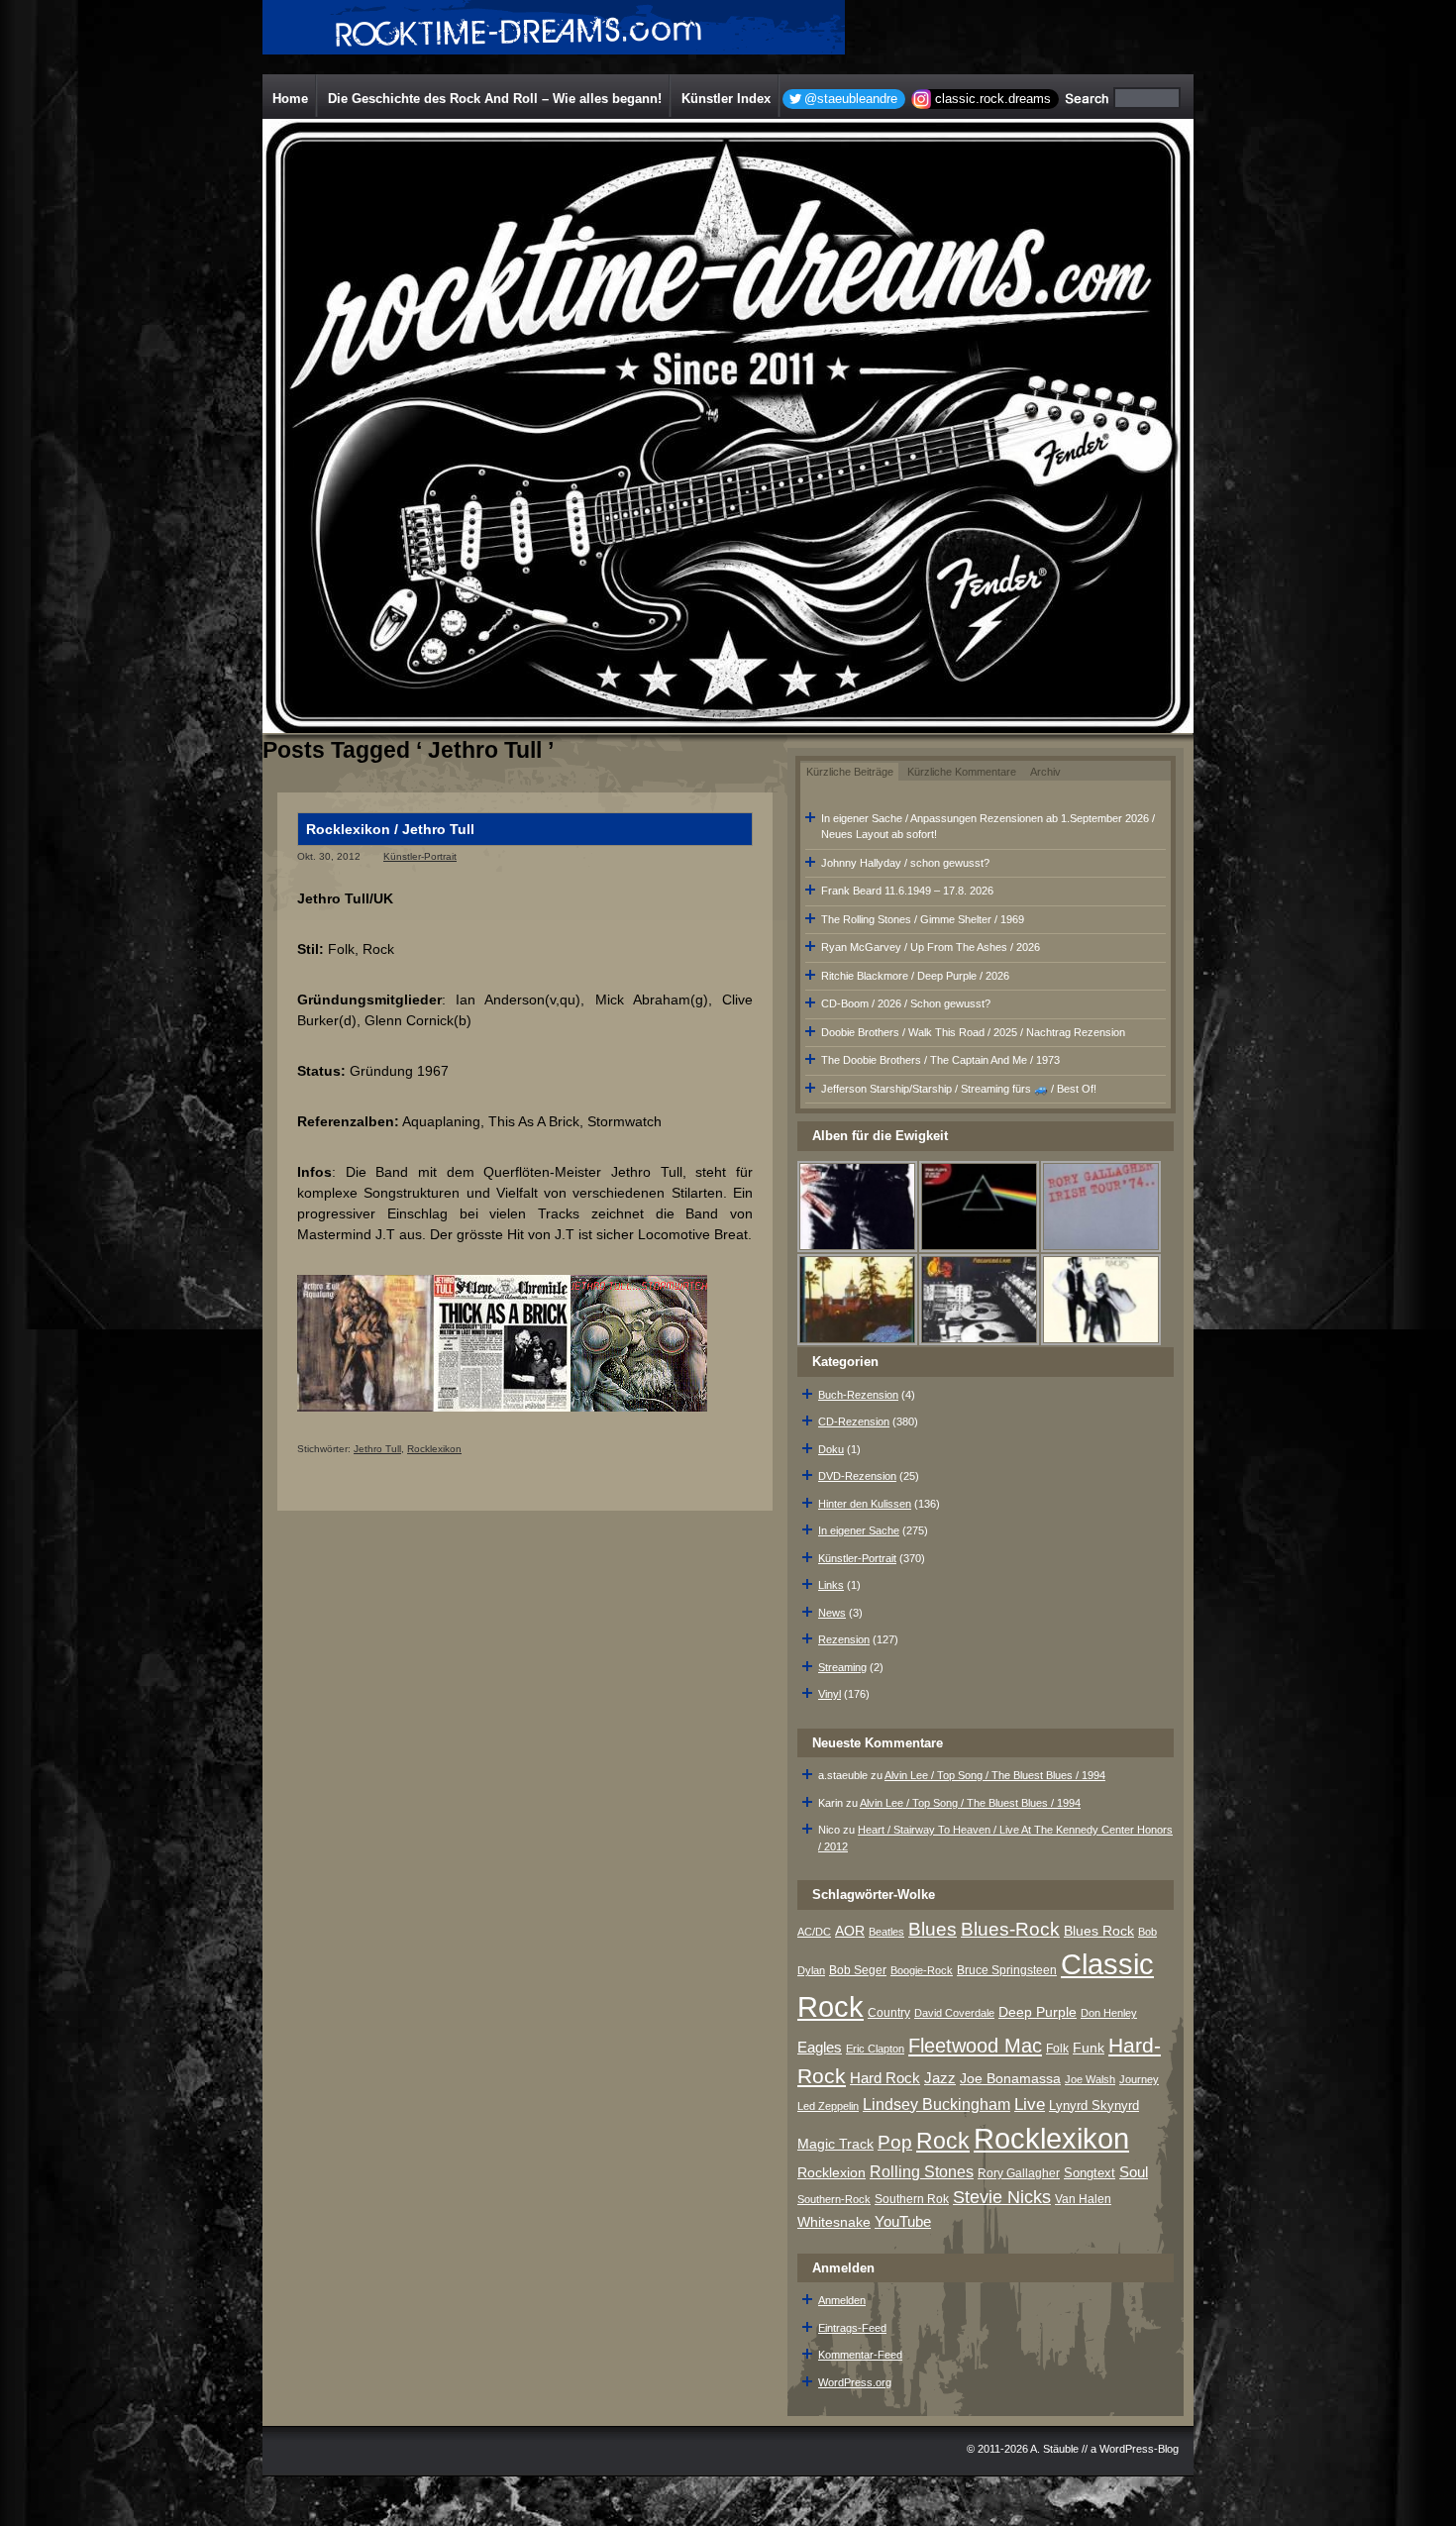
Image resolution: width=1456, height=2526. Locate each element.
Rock (943, 2141)
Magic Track (835, 2144)
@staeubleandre (851, 99)
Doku (831, 1449)
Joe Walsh (1090, 2079)
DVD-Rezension (857, 1476)
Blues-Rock (1010, 1929)
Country (889, 2013)
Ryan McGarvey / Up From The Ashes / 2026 (931, 947)
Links (831, 1585)
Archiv (1045, 772)
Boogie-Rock (922, 1970)
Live (1030, 2105)
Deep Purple (1038, 2012)
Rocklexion (832, 2173)
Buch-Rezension (858, 1395)
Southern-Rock (834, 2199)
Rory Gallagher (1019, 2173)
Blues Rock (1099, 1931)
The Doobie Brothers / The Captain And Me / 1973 (940, 1060)
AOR (850, 1931)
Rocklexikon (434, 1449)
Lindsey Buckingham (936, 2105)
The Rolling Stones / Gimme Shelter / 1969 (923, 919)
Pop (895, 2142)
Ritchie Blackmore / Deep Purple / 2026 (915, 976)
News (832, 1613)
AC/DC (814, 1932)
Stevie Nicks (1002, 2197)
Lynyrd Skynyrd (1094, 2105)
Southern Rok (912, 2199)
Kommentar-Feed (860, 2355)
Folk (1057, 2049)
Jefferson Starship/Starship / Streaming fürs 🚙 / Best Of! (959, 1089)
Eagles (820, 2048)
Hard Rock (885, 2078)
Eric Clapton (875, 2049)
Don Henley (1109, 2013)
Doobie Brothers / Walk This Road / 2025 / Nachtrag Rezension (973, 1032)
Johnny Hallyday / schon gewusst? (905, 863)
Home (290, 99)
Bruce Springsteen (1007, 1970)
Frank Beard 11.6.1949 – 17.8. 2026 (907, 891)
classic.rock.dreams (993, 99)
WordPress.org (855, 2382)
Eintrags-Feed (852, 2328)
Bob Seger (858, 1970)
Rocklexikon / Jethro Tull (390, 829)
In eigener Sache (859, 1530)
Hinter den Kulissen (865, 1504)
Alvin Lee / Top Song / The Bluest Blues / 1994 (995, 1775)
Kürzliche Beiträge (850, 772)
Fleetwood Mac (975, 2046)
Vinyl (830, 1694)
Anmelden (842, 2300)
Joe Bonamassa (1010, 2079)
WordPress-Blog (1139, 2449)
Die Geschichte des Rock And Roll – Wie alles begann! (495, 99)
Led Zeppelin (828, 2106)
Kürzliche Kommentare (962, 772)
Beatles (886, 1932)
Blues (933, 1929)
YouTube (903, 2221)
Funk (1089, 2048)
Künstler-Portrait (420, 856)
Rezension (844, 1639)
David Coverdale (954, 2013)
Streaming (842, 1667)
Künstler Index (726, 99)
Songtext (1090, 2173)
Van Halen (1083, 2199)
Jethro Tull (377, 1449)
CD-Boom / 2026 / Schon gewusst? (906, 1003)
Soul (1134, 2172)
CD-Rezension (854, 1421)
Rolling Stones (922, 2172)
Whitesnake (834, 2222)
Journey (1139, 2079)
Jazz (940, 2078)
